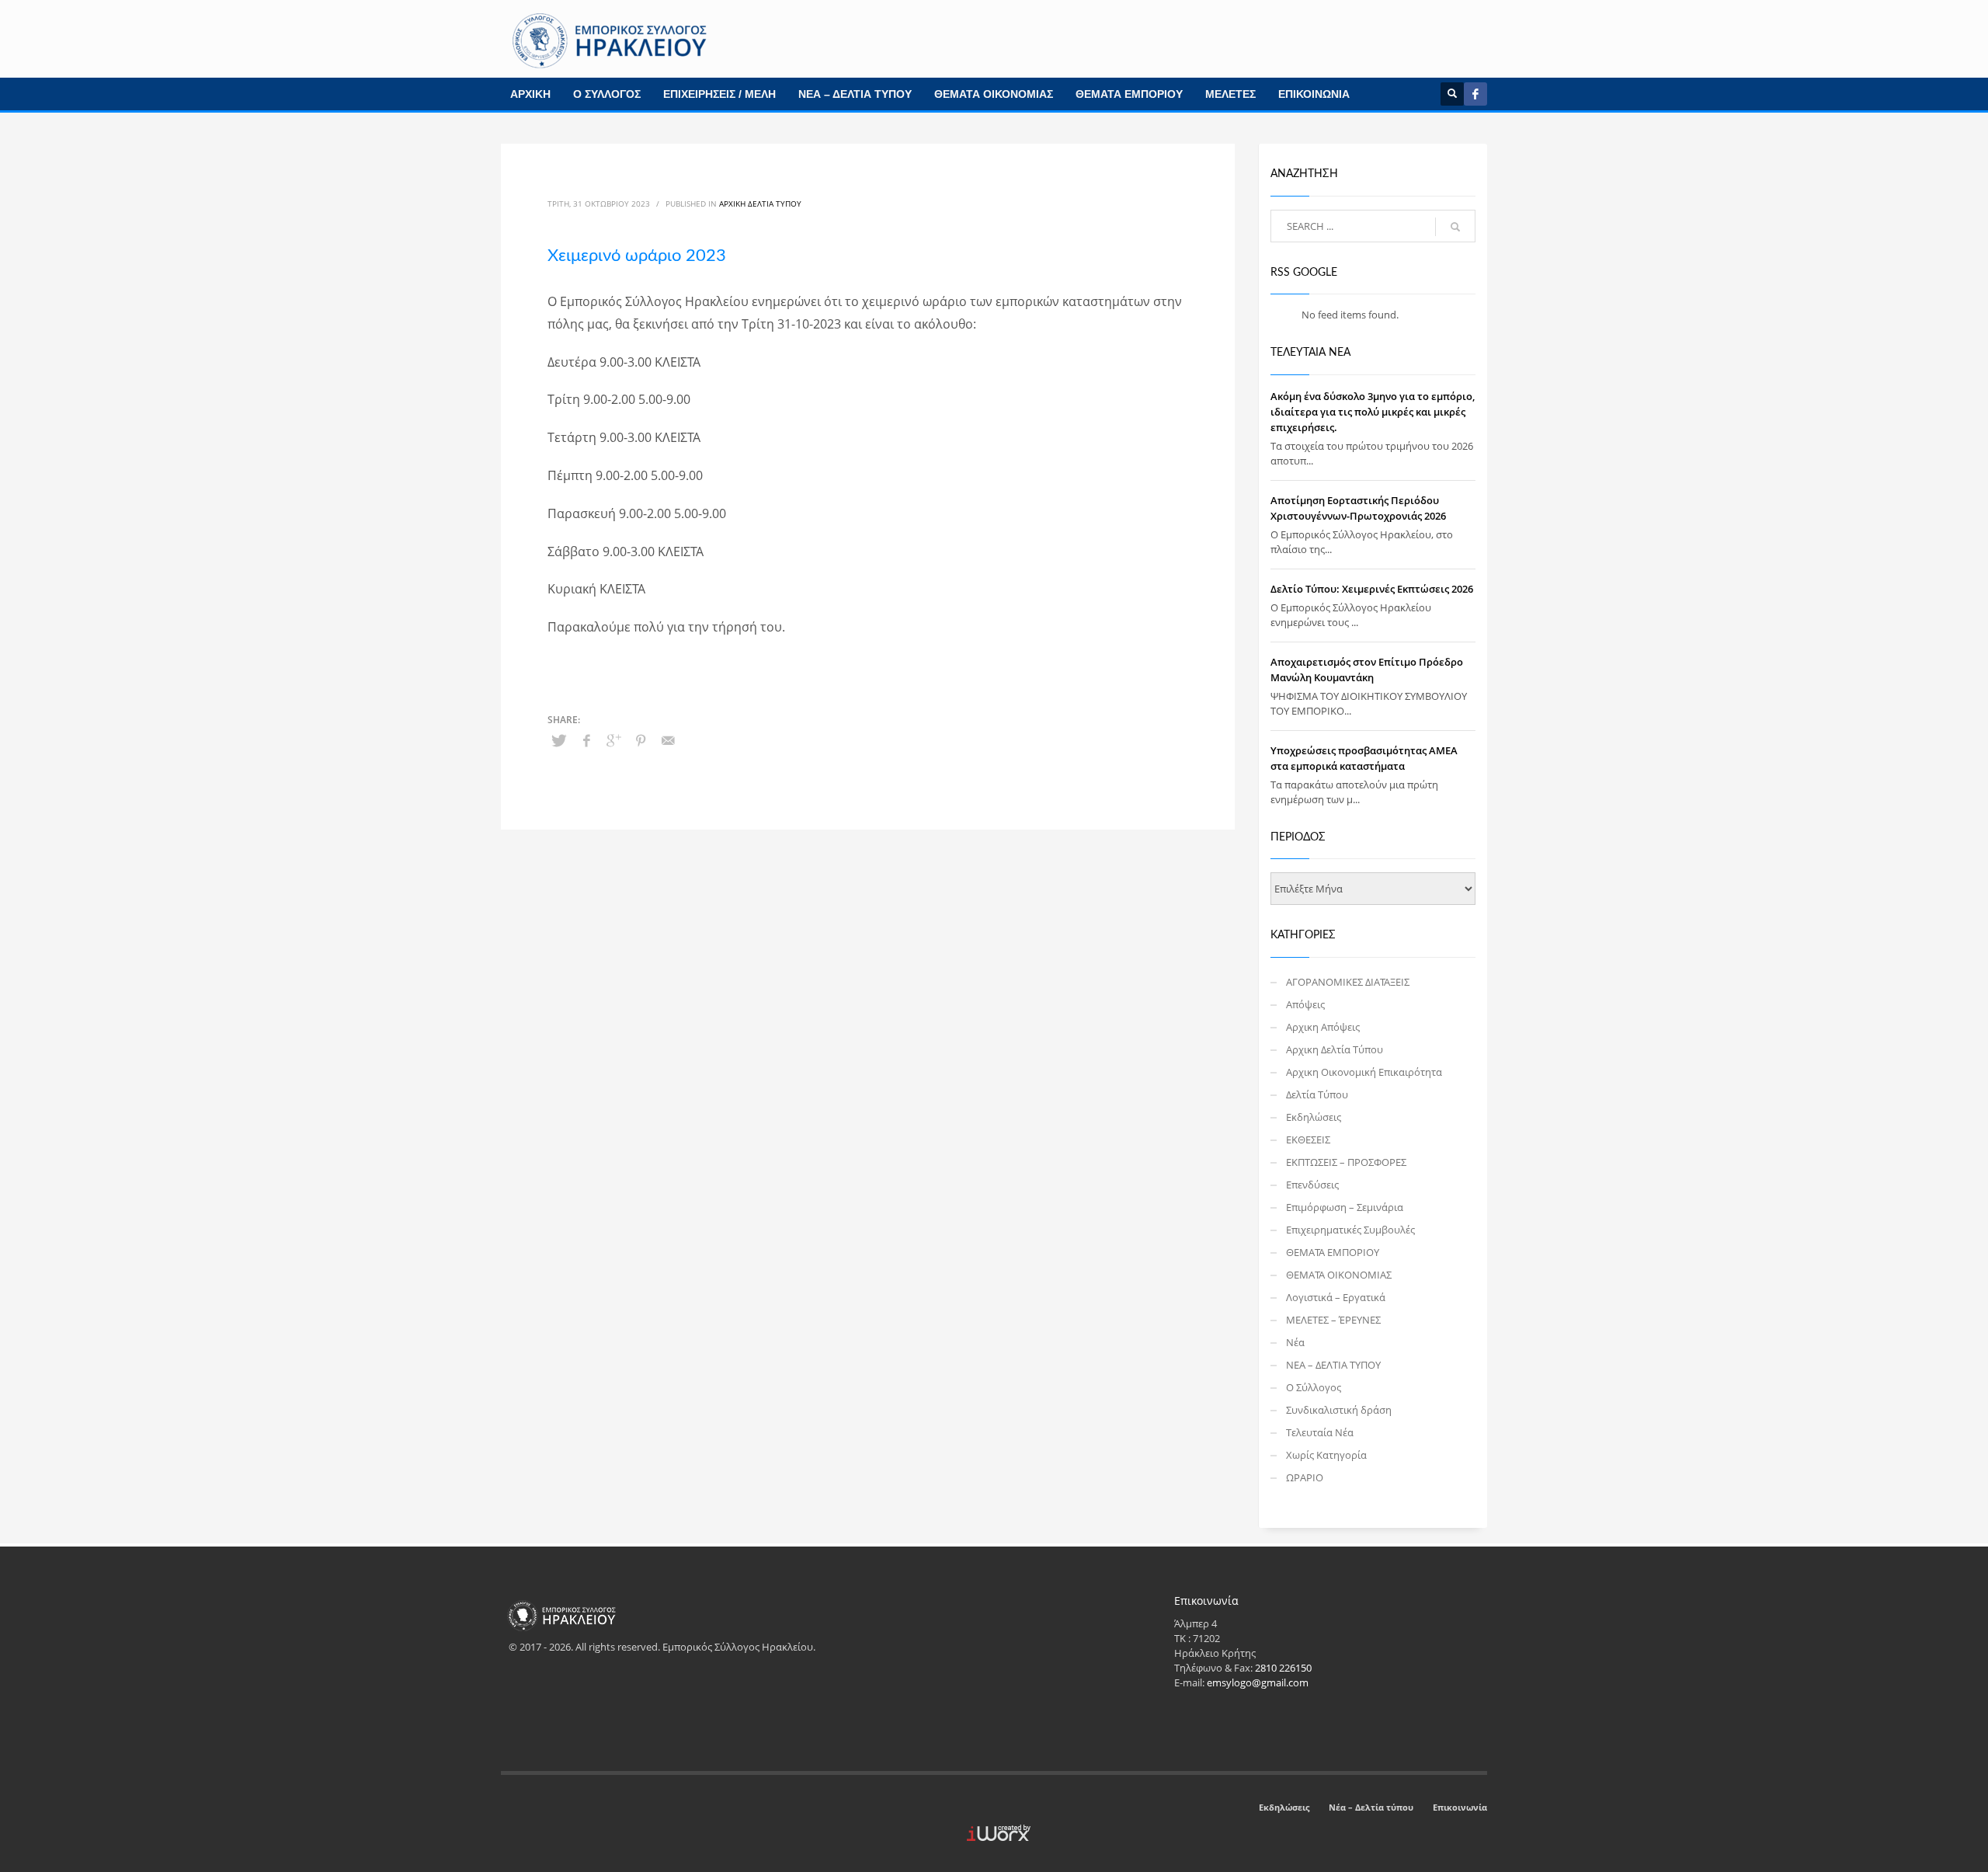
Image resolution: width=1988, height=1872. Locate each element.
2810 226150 (1283, 1668)
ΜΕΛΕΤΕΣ (1230, 94)
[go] (1455, 227)
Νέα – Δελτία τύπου (1371, 1807)
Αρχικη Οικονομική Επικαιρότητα (1364, 1072)
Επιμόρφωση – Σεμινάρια (1345, 1207)
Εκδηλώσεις (1314, 1117)
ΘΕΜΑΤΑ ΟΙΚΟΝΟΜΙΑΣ (994, 94)
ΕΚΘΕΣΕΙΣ (1308, 1140)
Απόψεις (1305, 1004)
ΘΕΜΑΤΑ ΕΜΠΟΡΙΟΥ (1129, 94)
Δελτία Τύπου (1317, 1094)
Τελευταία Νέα (1320, 1432)
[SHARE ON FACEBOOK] (586, 740)
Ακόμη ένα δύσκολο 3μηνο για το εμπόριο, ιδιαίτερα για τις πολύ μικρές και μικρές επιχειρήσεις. (1373, 412)
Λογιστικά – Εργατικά (1336, 1297)
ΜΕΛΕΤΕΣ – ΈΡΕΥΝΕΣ (1333, 1320)
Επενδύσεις (1312, 1185)
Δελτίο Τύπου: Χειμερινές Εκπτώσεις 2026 (1372, 589)
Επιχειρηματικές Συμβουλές (1350, 1230)
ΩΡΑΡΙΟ (1305, 1477)
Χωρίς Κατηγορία (1326, 1455)
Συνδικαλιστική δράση (1339, 1410)
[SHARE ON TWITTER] (559, 740)
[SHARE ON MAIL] (668, 740)
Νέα (1295, 1342)
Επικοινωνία (1460, 1807)
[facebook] (1475, 94)
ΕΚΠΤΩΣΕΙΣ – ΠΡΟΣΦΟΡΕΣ (1346, 1162)
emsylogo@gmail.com (1258, 1682)
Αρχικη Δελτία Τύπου (760, 204)
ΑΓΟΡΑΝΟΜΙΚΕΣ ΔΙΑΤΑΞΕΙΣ (1348, 982)
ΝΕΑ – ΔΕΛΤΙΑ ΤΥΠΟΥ (855, 94)
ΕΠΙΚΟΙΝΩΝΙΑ (1314, 94)
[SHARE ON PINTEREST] (641, 740)
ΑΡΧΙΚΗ (530, 94)
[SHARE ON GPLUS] (613, 740)
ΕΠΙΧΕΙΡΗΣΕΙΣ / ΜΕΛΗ (719, 94)
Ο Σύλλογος (1314, 1387)
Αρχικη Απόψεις (1323, 1027)
